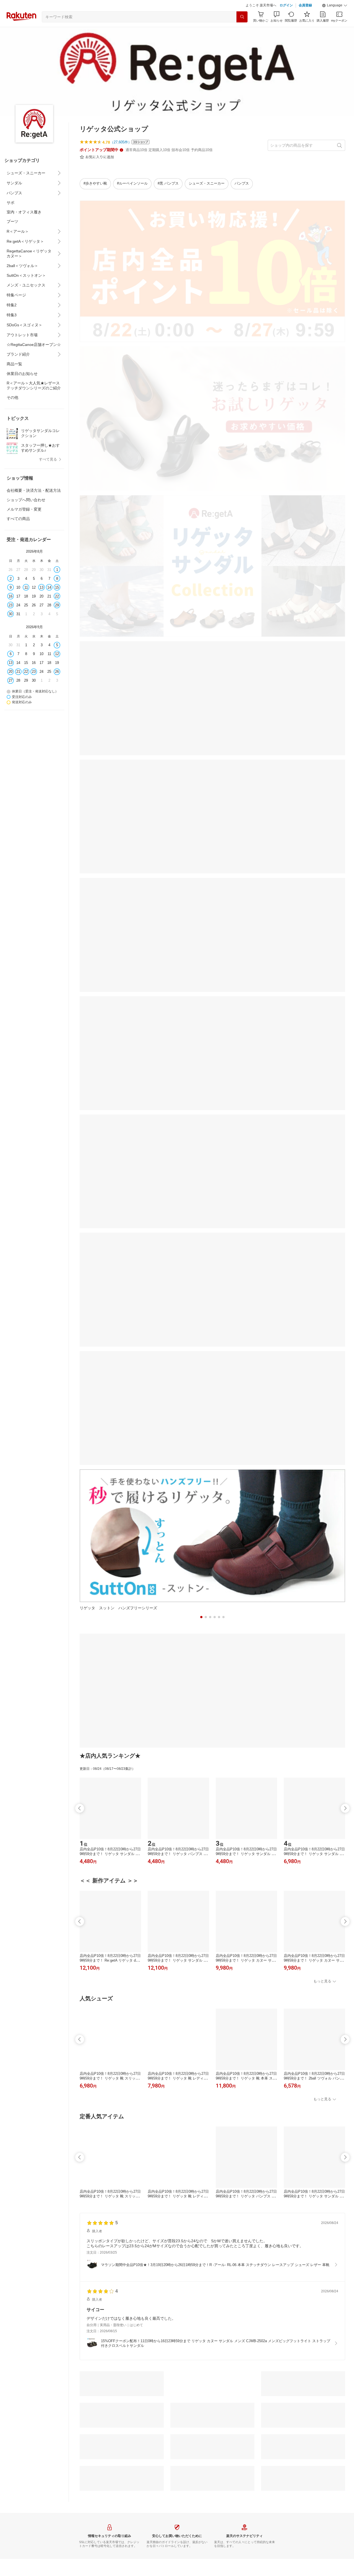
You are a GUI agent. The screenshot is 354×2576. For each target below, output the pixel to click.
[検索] (242, 17)
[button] (335, 6)
